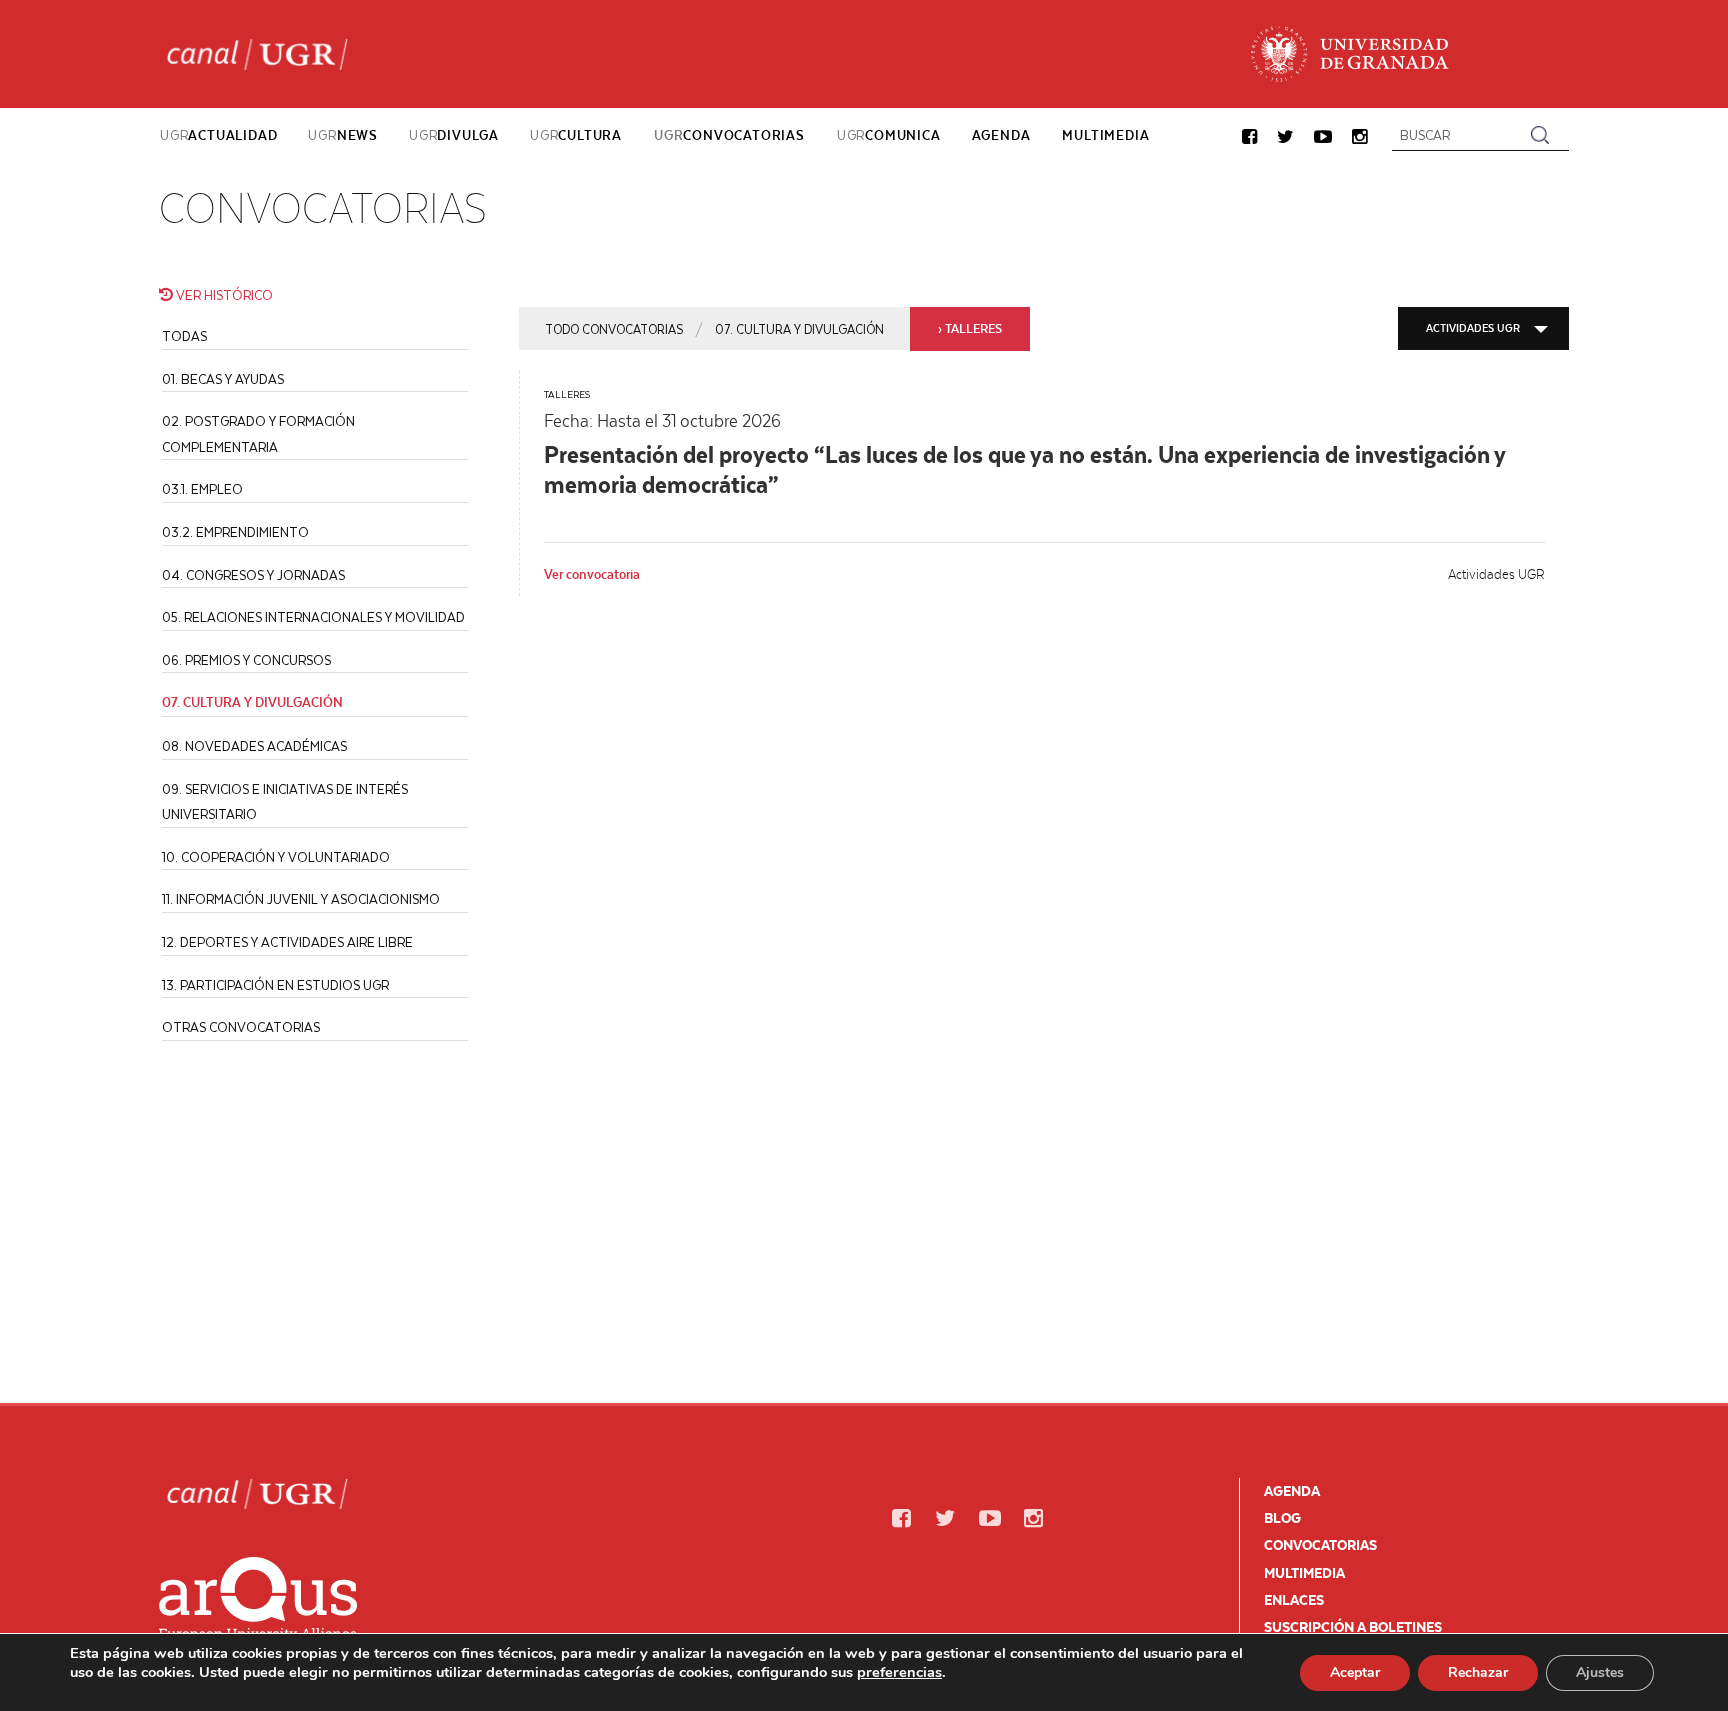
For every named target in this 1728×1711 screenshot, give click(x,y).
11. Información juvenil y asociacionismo (301, 898)
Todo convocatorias (614, 328)
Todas (184, 335)
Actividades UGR (1473, 328)
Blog (1282, 1518)
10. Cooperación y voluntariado (276, 856)
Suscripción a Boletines (1353, 1627)
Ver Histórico (223, 294)
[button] (1249, 137)
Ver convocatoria (592, 574)
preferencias (899, 1672)
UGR (218, 135)
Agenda (1292, 1491)
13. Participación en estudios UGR (275, 984)
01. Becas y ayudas (223, 378)
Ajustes (1600, 1672)
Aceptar (1355, 1672)
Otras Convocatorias (241, 1026)
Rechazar (1478, 1672)
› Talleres (970, 328)
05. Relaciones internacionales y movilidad (313, 616)
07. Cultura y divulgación (799, 328)
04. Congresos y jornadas (253, 574)
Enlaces (1294, 1600)
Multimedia (1304, 1573)
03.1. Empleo (202, 488)
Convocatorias (1320, 1545)
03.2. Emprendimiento (235, 531)
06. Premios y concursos (246, 659)
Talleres (567, 393)
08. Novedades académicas (254, 745)
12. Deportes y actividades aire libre (287, 941)
